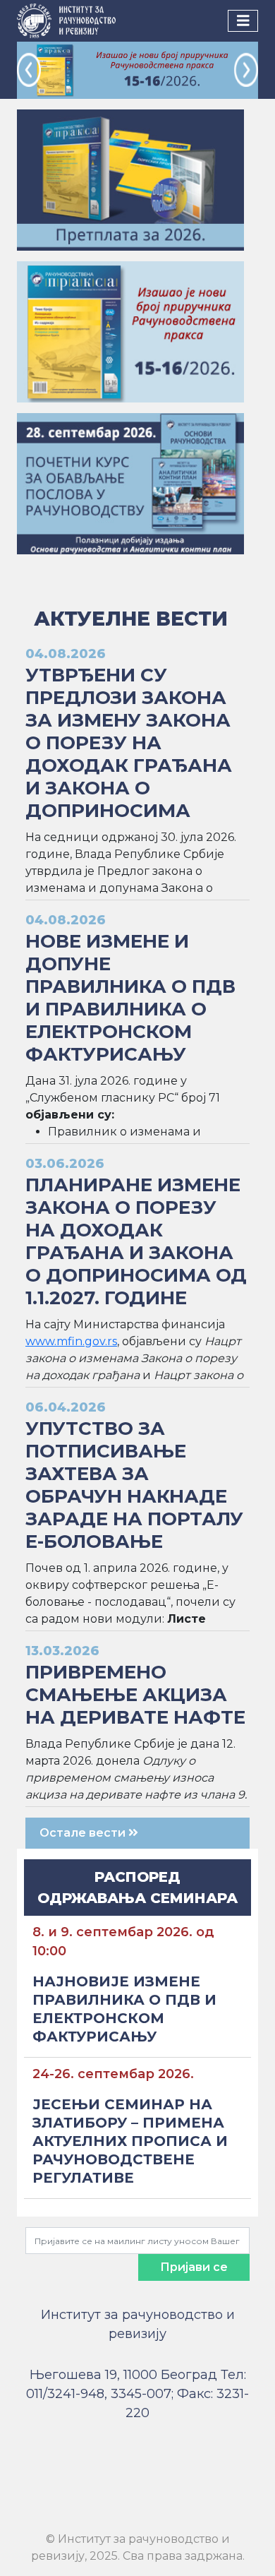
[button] (29, 70)
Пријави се (194, 2267)
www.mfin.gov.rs (71, 1341)
